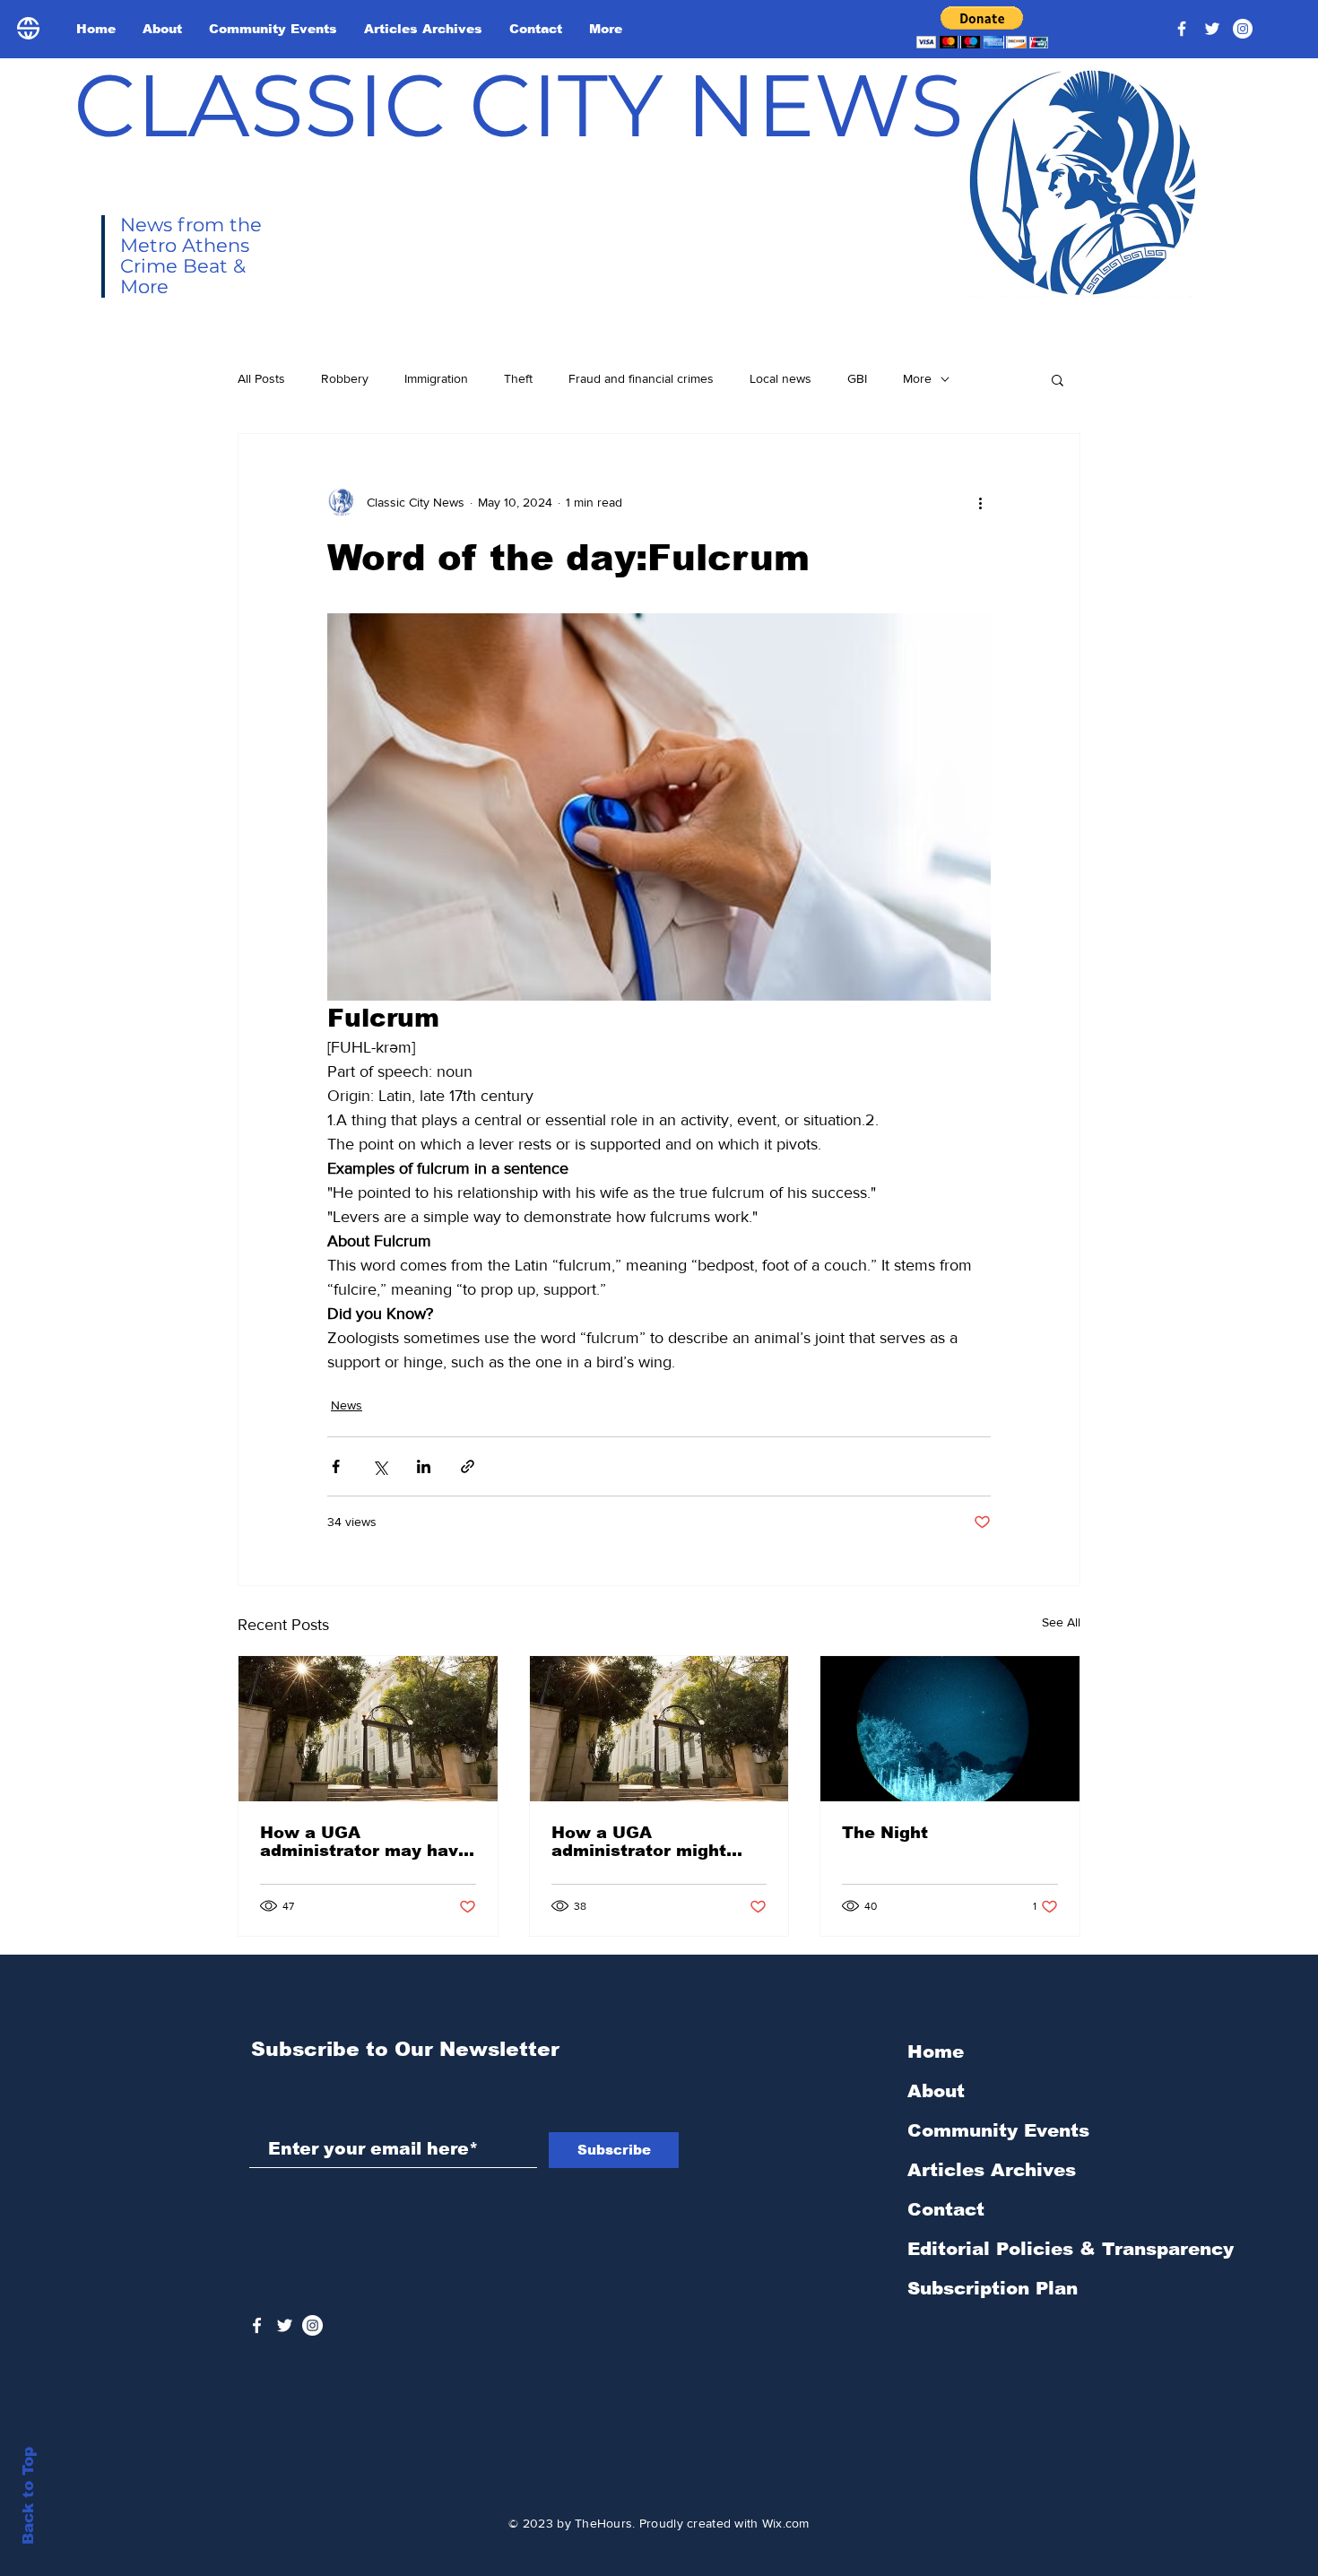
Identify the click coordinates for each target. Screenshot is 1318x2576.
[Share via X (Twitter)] (380, 1466)
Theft (518, 378)
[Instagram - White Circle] (1243, 29)
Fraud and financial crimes (641, 378)
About (936, 2091)
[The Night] (950, 1729)
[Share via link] (468, 1466)
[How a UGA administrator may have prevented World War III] (368, 1729)
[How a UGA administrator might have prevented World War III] (659, 1729)
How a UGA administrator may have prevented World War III (364, 1842)
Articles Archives (992, 2170)
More (917, 378)
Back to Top (28, 2496)
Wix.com (786, 2523)
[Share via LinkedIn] (424, 1466)
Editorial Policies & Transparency (1071, 2249)
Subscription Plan (993, 2288)
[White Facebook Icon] (257, 2325)
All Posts (261, 378)
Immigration (436, 378)
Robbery (345, 378)
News (347, 1405)
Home (936, 2051)
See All (1061, 1622)
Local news (780, 378)
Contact (946, 2209)
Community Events (998, 2130)
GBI (857, 378)
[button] (982, 27)
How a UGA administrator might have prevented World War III (647, 1842)
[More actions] (980, 502)
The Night (885, 1833)
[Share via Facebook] (336, 1466)
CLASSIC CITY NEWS (519, 105)
